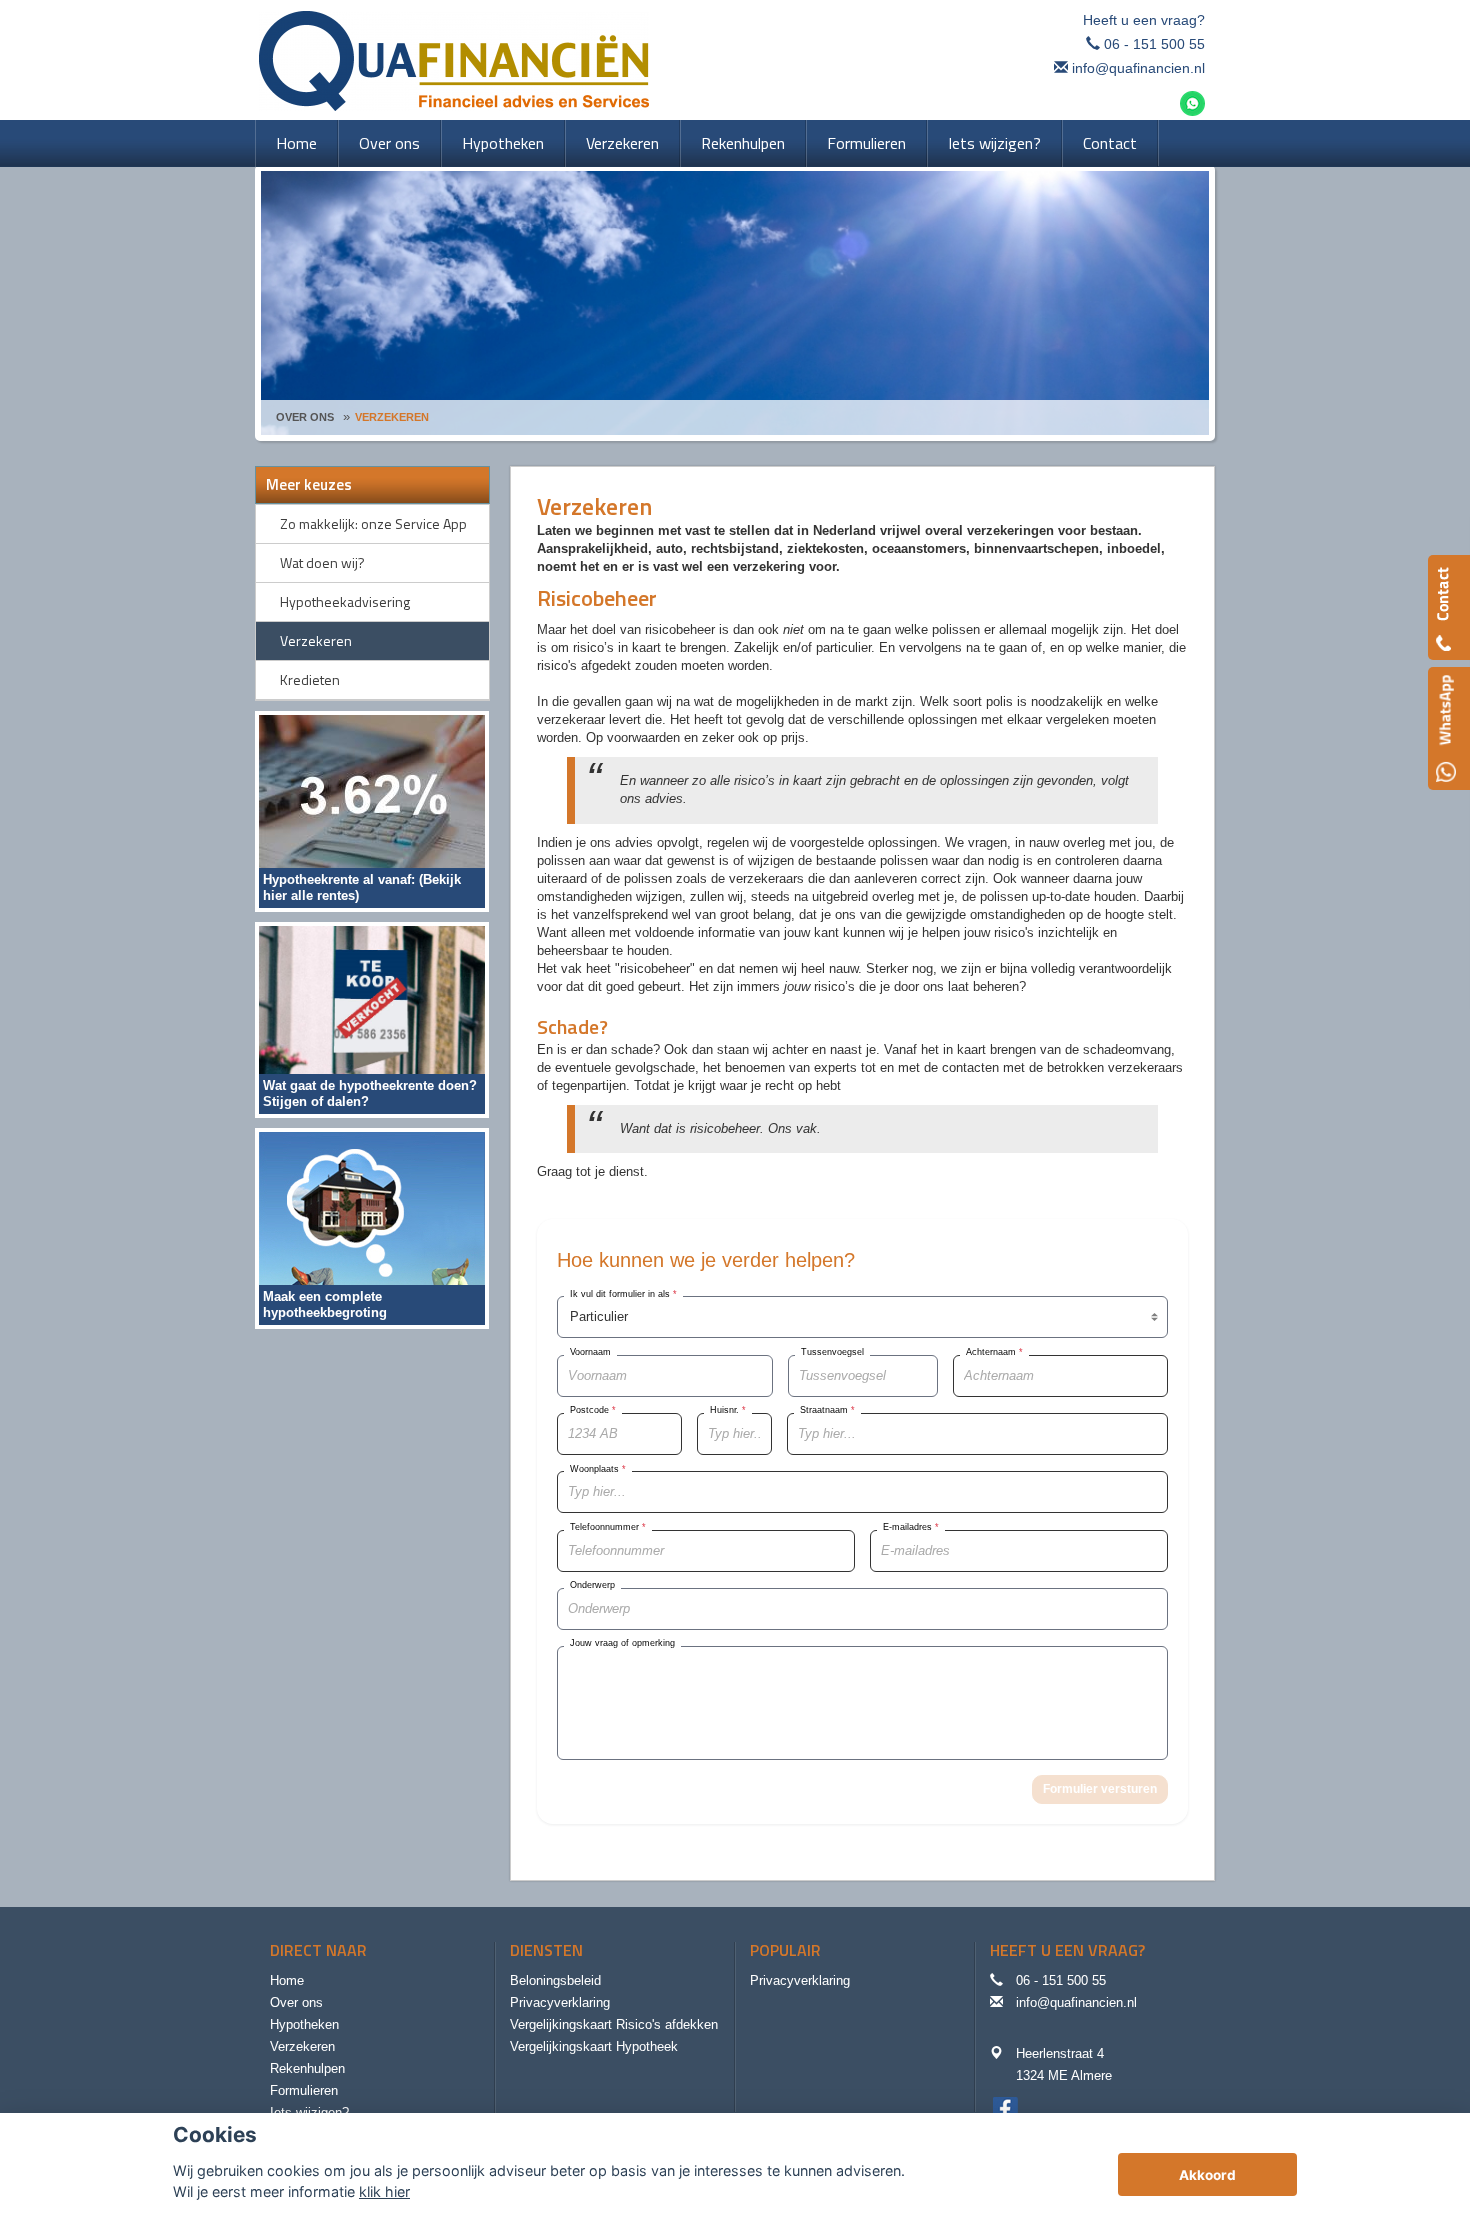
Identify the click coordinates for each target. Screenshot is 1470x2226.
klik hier (384, 2191)
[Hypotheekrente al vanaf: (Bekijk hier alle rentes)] (372, 810)
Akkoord (1207, 2175)
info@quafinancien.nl (1138, 68)
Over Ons (305, 417)
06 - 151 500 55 (1154, 44)
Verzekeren (392, 417)
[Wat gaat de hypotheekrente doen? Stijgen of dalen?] (372, 1018)
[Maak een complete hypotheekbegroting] (372, 1227)
